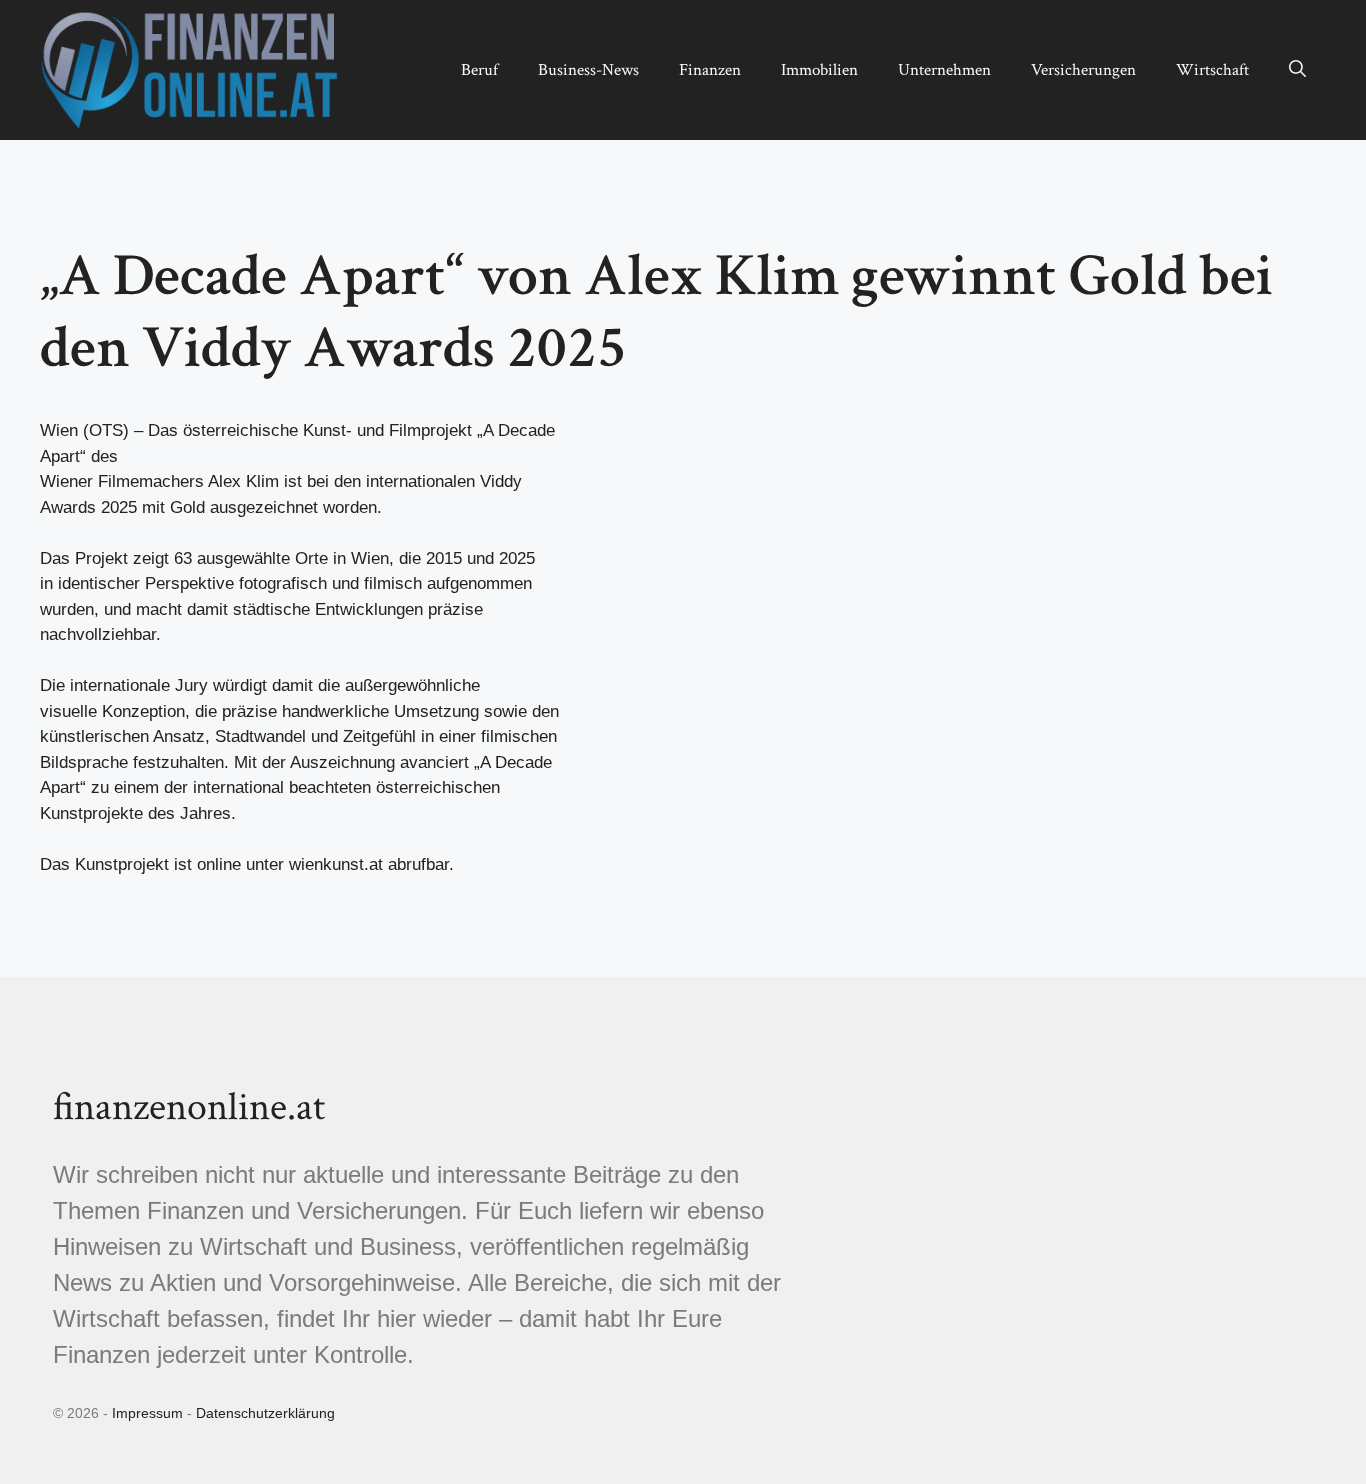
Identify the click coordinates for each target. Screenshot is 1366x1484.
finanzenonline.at (189, 1107)
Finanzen (710, 70)
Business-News (588, 70)
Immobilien (819, 70)
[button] (1297, 70)
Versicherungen (1083, 70)
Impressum (147, 1413)
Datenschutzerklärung (265, 1413)
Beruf (479, 70)
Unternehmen (944, 70)
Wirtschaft (1212, 70)
